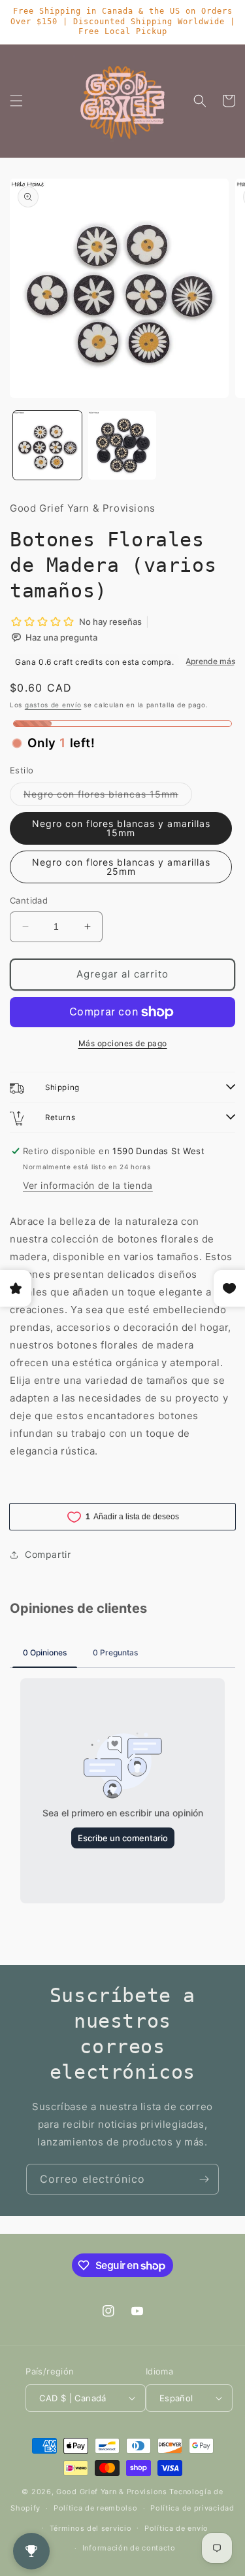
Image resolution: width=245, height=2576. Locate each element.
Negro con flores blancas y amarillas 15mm (121, 828)
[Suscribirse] (204, 2179)
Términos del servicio (91, 2528)
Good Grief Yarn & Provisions (112, 2492)
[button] (16, 101)
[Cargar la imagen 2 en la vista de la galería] (122, 445)
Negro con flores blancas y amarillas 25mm (121, 867)
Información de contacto (129, 2548)
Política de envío (176, 2528)
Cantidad (29, 900)
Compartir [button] (48, 1554)
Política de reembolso (96, 2508)
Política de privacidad (192, 2508)
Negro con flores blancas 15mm (108, 797)
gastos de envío (53, 705)
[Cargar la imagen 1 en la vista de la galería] (47, 445)
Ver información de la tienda (88, 1185)
